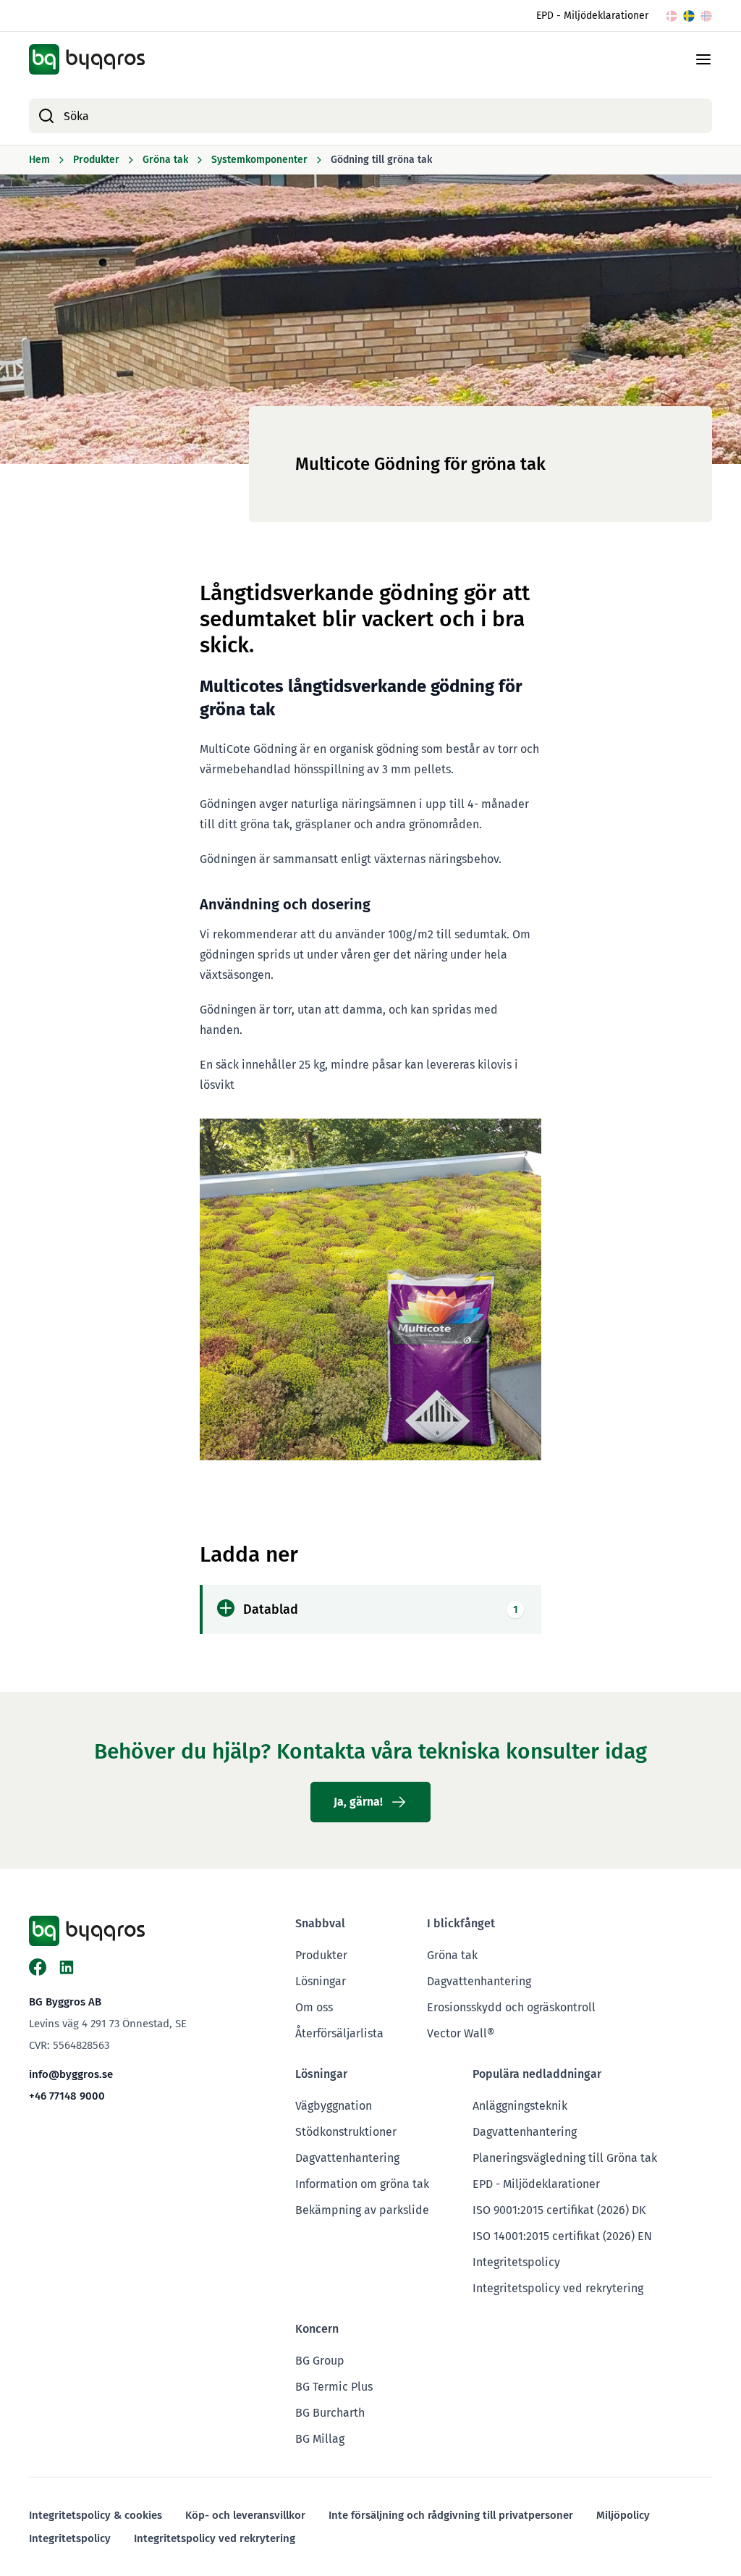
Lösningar (321, 1981)
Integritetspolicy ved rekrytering (558, 2288)
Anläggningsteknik (520, 2106)
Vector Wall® (461, 2033)
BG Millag (320, 2439)
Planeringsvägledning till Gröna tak (565, 2158)
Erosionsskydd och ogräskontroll (511, 2007)
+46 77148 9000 (67, 2096)
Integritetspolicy (516, 2262)
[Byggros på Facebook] (38, 1967)
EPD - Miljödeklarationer (592, 16)
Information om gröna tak (362, 2184)
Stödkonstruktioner (346, 2132)
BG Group (320, 2361)
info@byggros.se (71, 2074)
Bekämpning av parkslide (362, 2210)
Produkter (321, 1955)
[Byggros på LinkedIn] (67, 1967)
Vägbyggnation (334, 2106)
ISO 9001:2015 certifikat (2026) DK (559, 2210)
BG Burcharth (330, 2413)
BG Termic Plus (334, 2387)
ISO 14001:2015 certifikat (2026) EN (562, 2236)
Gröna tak (452, 1955)
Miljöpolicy (623, 2515)
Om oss (314, 2007)
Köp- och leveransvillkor (245, 2515)
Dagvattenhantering (479, 1981)
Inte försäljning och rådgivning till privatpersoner (451, 2515)
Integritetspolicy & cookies (96, 2515)
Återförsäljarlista (339, 2033)
